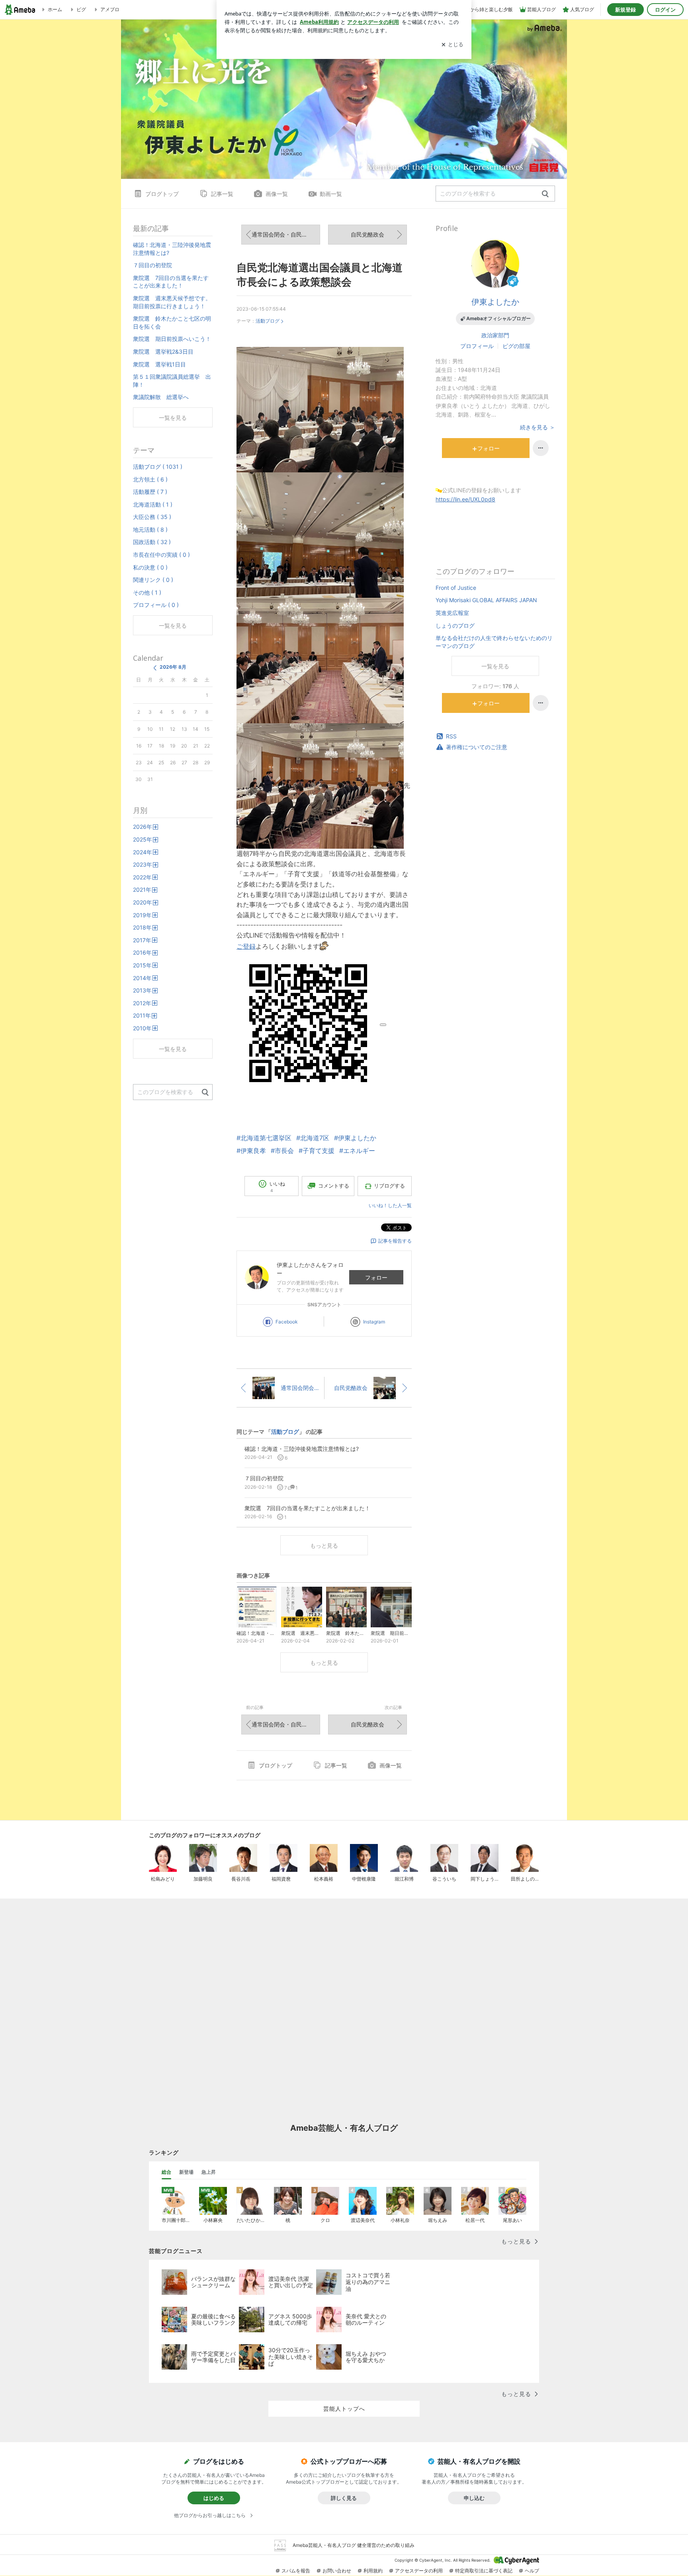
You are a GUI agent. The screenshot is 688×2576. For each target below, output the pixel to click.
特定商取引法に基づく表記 (484, 2571)
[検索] (545, 194)
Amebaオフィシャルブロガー (498, 318)
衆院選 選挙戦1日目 (159, 364)
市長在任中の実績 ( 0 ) (161, 555)
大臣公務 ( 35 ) (152, 517)
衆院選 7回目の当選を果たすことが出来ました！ (171, 282)
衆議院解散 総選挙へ (161, 397)
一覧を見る (495, 666)
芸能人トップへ (344, 2409)
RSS (451, 736)
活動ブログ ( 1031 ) (158, 467)
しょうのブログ (455, 625)
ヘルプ (532, 2571)
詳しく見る (344, 2498)
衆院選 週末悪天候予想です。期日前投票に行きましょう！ (172, 302)
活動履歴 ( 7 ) (150, 492)
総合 (166, 2172)
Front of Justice (456, 588)
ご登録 (246, 946)
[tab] (166, 2172)
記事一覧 (222, 194)
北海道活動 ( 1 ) (153, 504)
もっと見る (324, 1545)
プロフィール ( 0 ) (156, 605)
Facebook (287, 1322)
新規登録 (625, 10)
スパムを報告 (296, 2571)
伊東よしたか (495, 302)
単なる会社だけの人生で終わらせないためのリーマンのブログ (494, 642)
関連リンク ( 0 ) (153, 580)
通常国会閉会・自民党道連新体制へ (286, 234)
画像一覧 (277, 194)
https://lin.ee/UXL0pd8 (465, 499)
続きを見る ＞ (537, 427)
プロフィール (477, 346)
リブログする (389, 1186)
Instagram (374, 1322)
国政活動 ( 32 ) (152, 542)
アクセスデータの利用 (419, 2571)
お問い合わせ (337, 2571)
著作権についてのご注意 (477, 747)
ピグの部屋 (516, 346)
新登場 (186, 2172)
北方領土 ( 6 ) (150, 479)
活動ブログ (268, 321)
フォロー (376, 1277)
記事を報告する (395, 1241)
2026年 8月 (173, 667)
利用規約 (373, 2571)
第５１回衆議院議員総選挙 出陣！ (172, 381)
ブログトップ (162, 194)
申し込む (474, 2498)
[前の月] (155, 668)
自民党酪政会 (367, 234)
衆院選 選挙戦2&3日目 (163, 351)
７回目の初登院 (152, 265)
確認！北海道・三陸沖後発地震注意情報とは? (172, 249)
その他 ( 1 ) (147, 592)
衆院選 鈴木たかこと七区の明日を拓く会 (172, 322)
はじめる (214, 2498)
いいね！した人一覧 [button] (390, 1205)
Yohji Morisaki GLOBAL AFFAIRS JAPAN (486, 600)
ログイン (665, 10)
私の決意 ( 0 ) (150, 567)
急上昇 (209, 2172)
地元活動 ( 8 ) (150, 529)
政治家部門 (495, 335)
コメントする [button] (334, 1186)
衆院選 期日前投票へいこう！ (172, 339)
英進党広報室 (452, 613)
